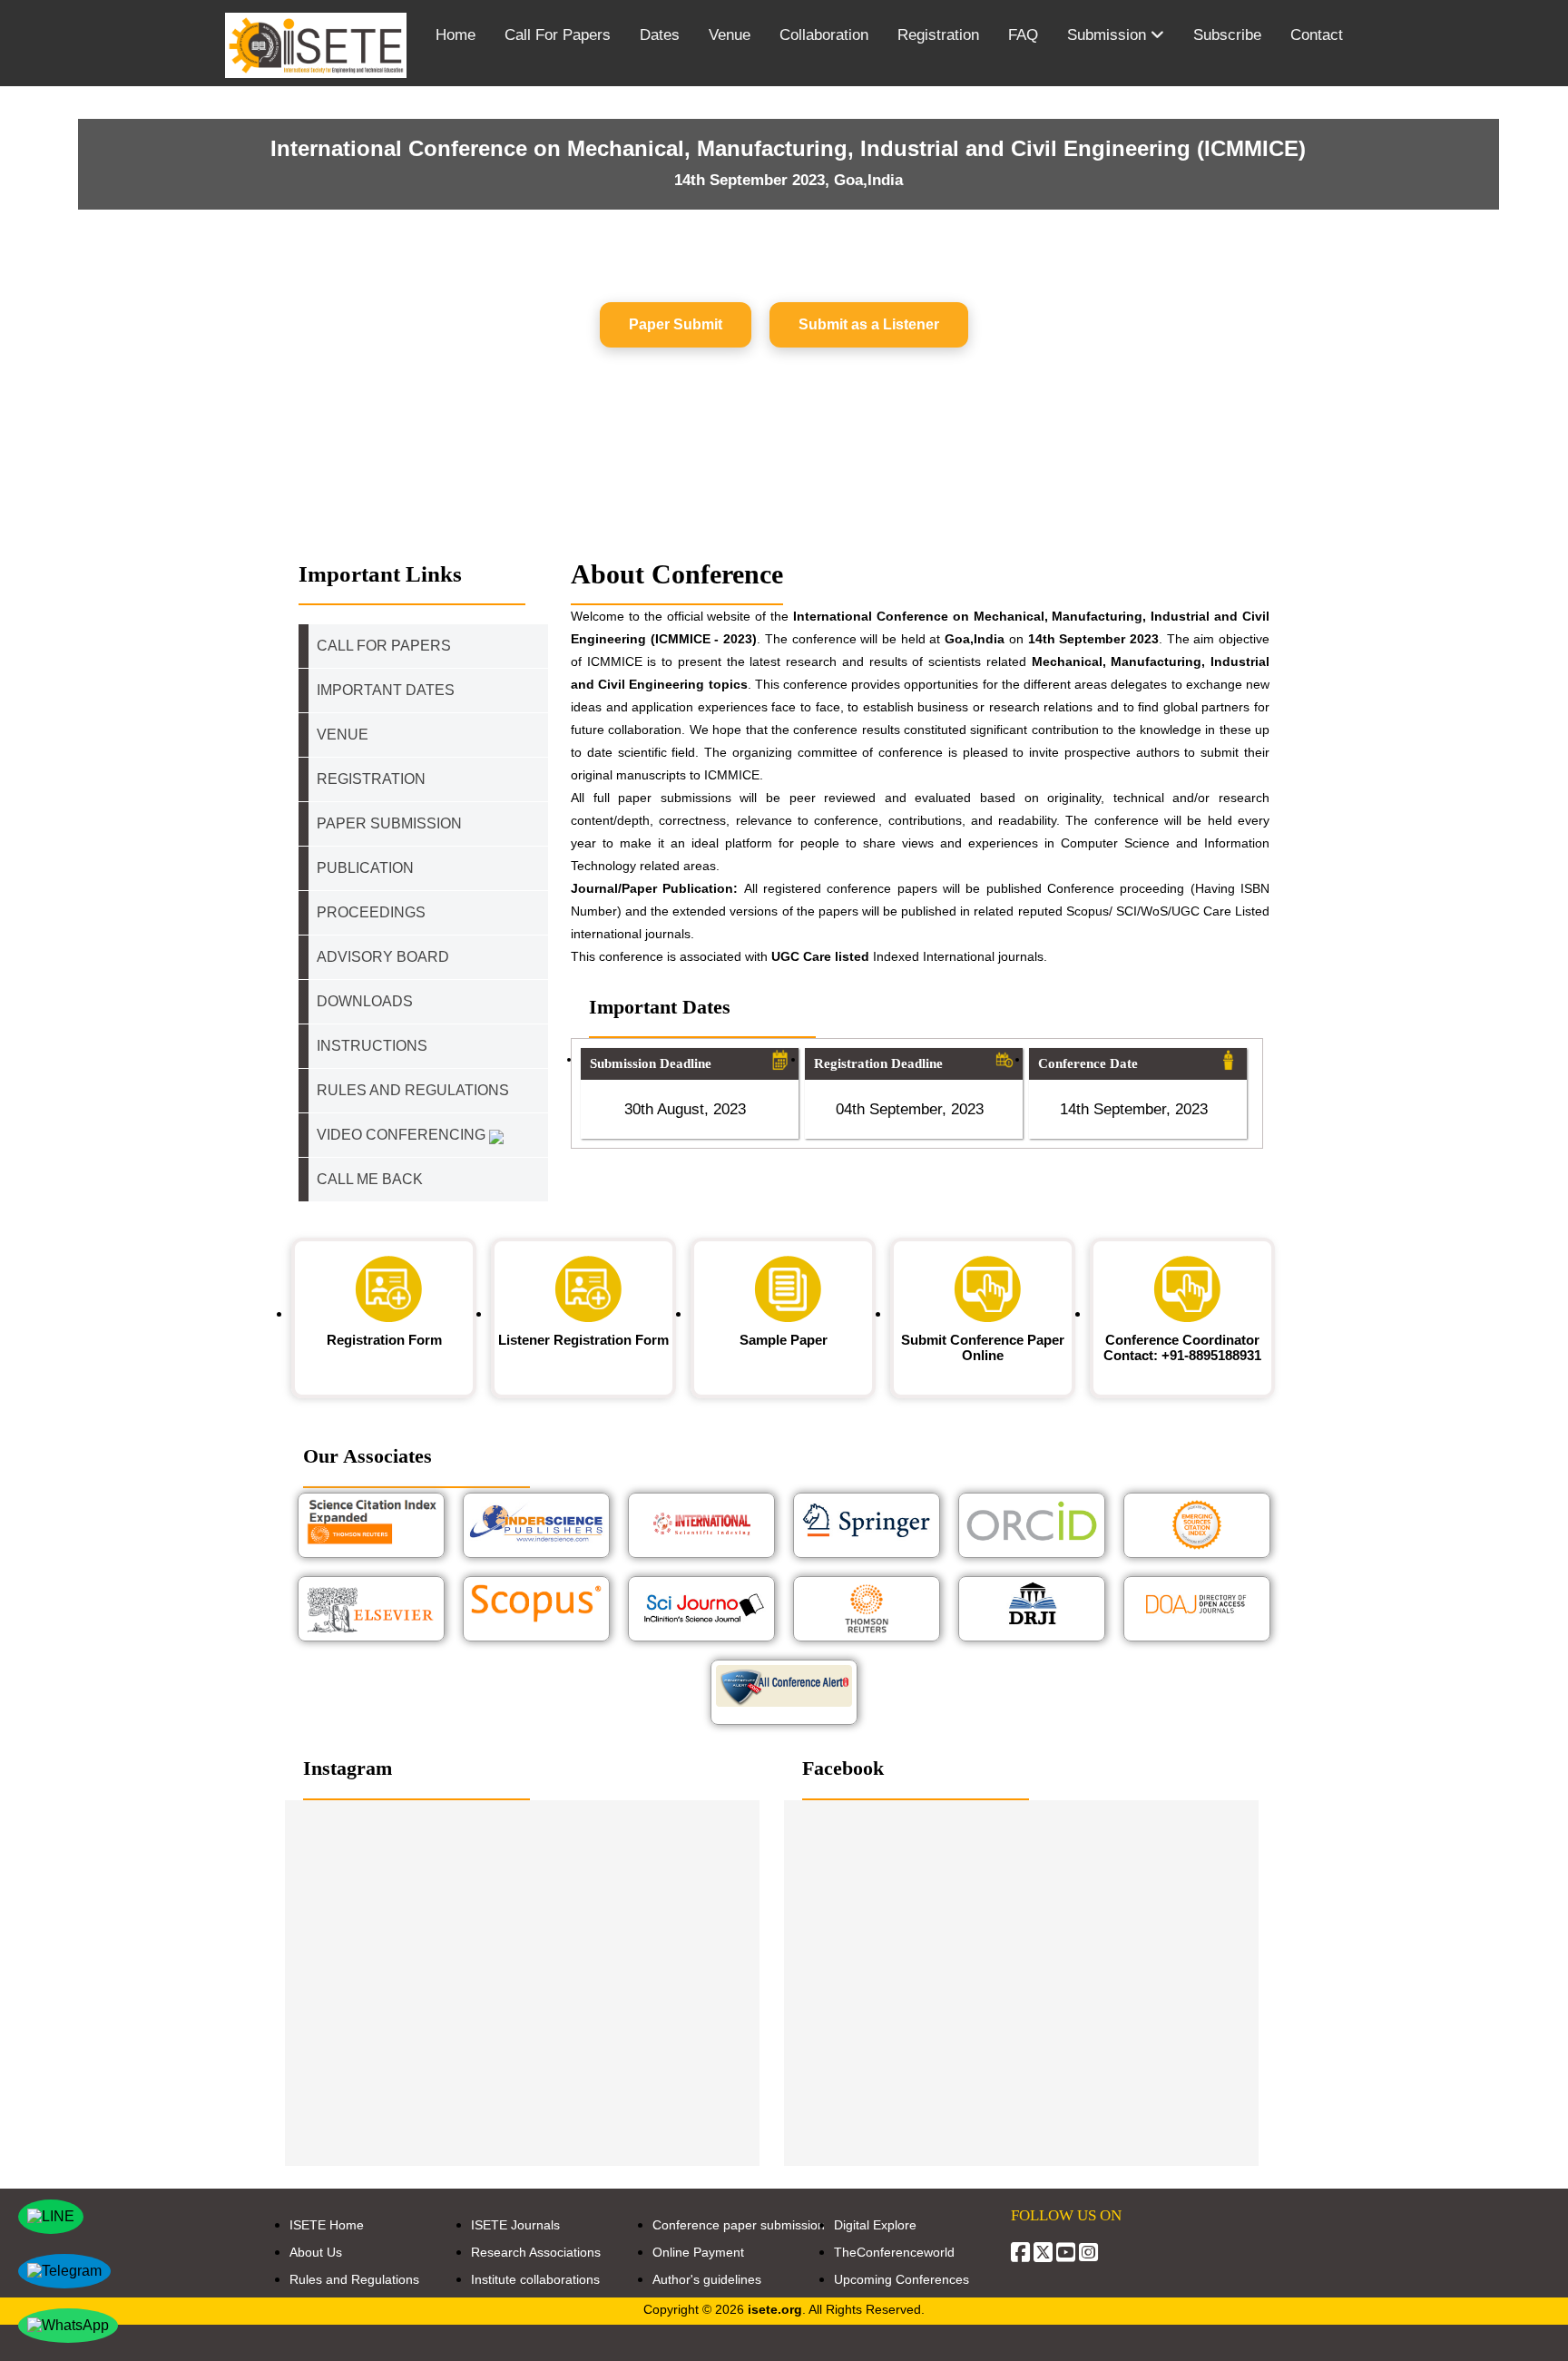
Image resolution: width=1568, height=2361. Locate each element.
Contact (1317, 35)
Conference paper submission (739, 2225)
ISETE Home (327, 2225)
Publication (365, 868)
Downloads (365, 1001)
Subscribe (1227, 35)
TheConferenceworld (894, 2252)
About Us (316, 2252)
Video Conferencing (403, 1135)
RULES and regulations (413, 1090)
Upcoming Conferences (902, 2279)
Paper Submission (389, 823)
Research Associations (536, 2252)
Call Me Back (370, 1179)
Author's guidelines (707, 2279)
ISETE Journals (515, 2225)
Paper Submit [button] (676, 324)
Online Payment (698, 2252)
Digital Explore (875, 2225)
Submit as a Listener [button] (869, 324)
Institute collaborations (535, 2279)
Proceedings (371, 912)
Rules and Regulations (354, 2279)
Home (456, 35)
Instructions (372, 1046)
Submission (1109, 35)
